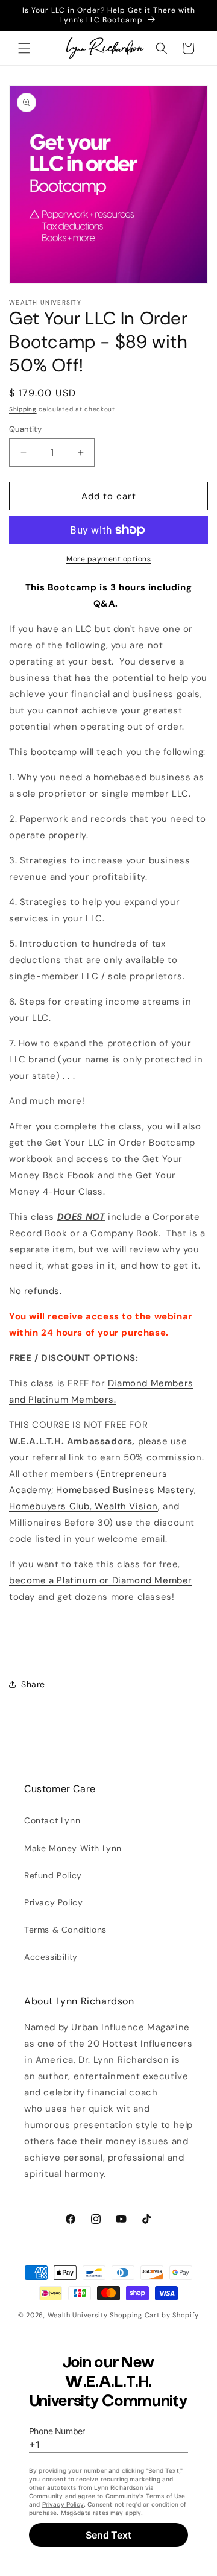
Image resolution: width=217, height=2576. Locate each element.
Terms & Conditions (65, 1930)
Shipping (23, 409)
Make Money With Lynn (73, 1848)
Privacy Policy (53, 1902)
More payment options (108, 559)
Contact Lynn (52, 1820)
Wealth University (78, 2315)
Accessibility (51, 1957)
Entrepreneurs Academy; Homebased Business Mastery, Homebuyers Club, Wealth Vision (103, 1490)
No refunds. (36, 1291)
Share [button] (33, 1684)
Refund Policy (53, 1875)
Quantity (25, 429)
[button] (24, 48)
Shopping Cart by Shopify (154, 2315)
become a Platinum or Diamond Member (101, 1580)
